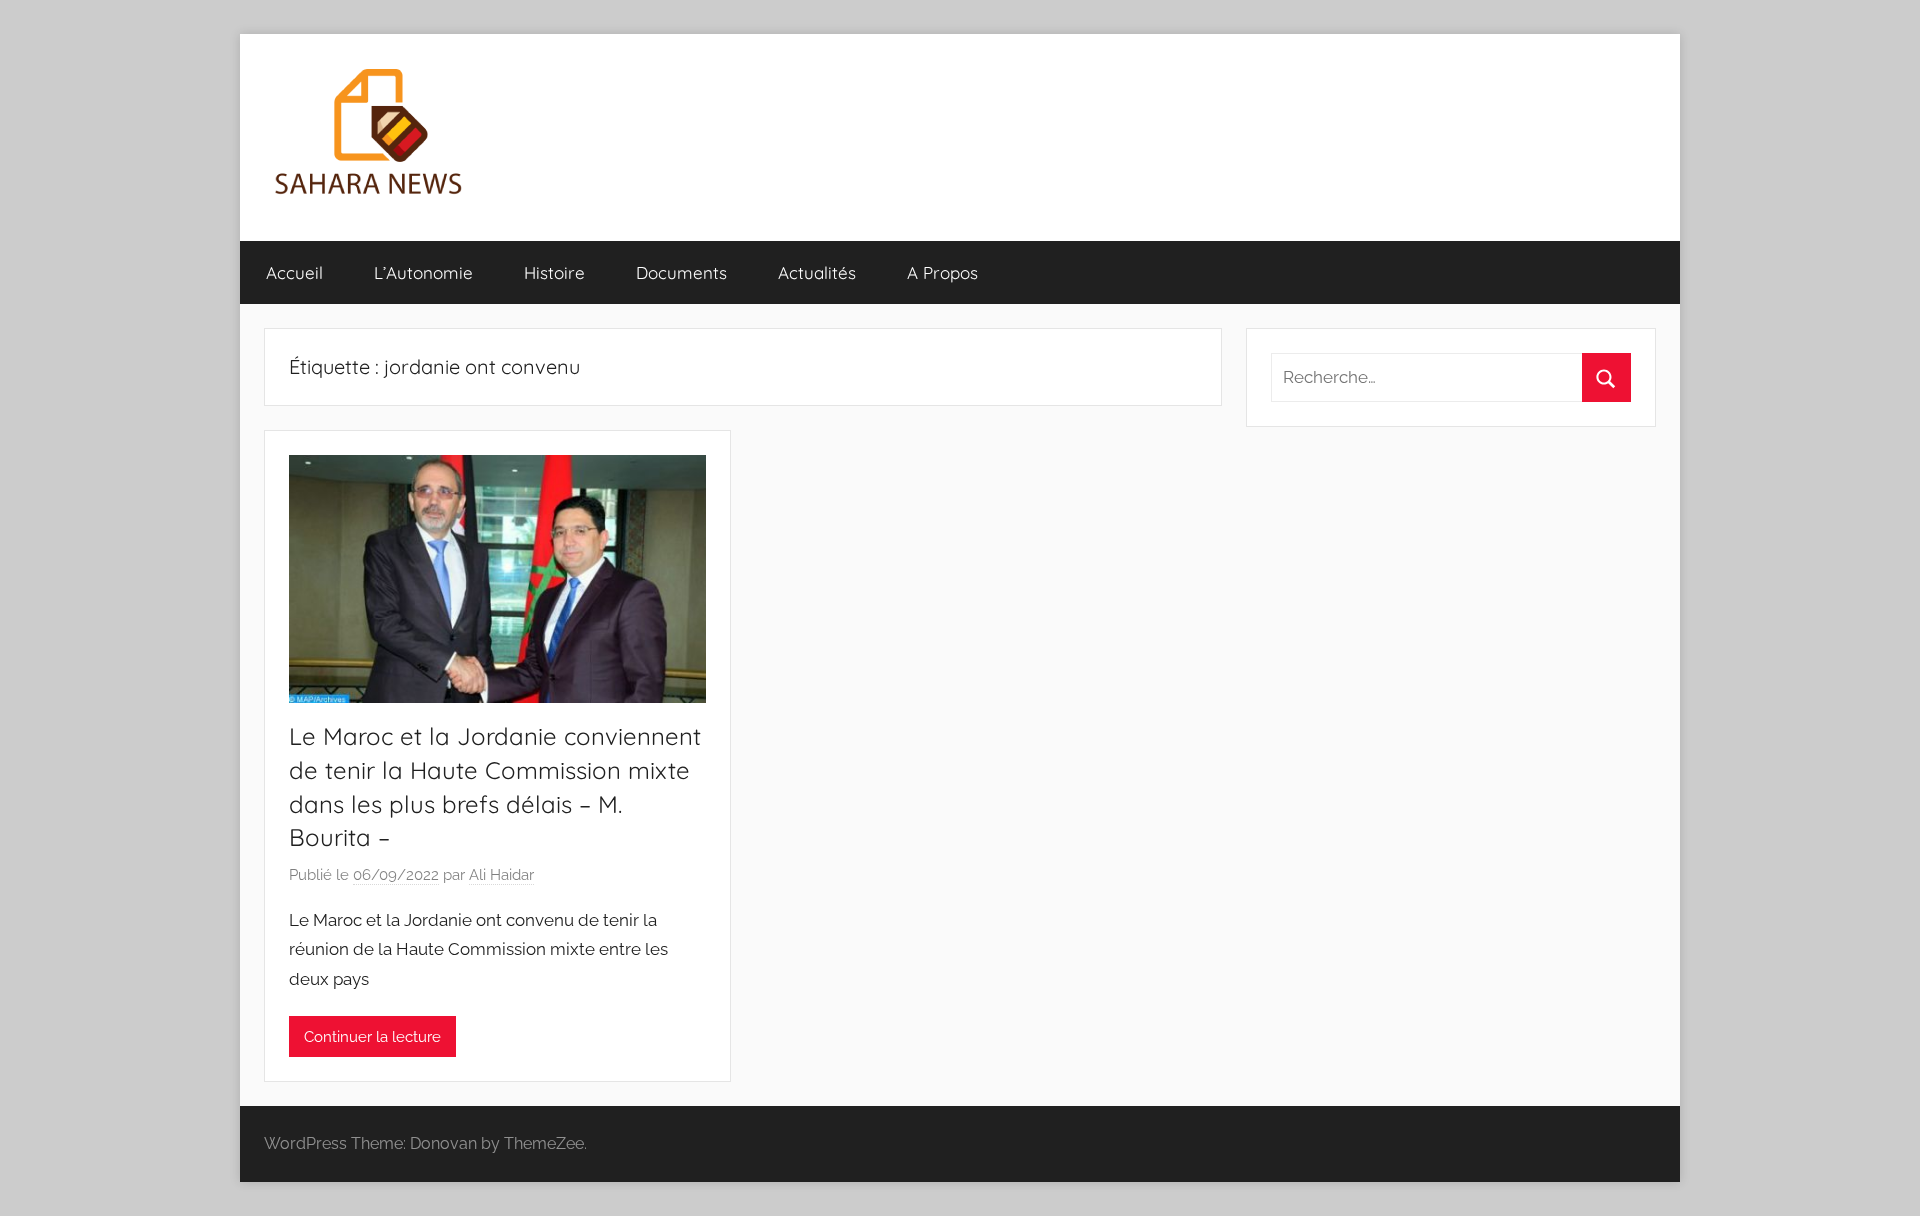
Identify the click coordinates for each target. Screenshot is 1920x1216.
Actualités (817, 272)
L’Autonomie (423, 272)
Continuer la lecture (372, 1037)
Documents (681, 272)
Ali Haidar (501, 875)
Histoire (554, 272)
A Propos (942, 272)
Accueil (294, 272)
